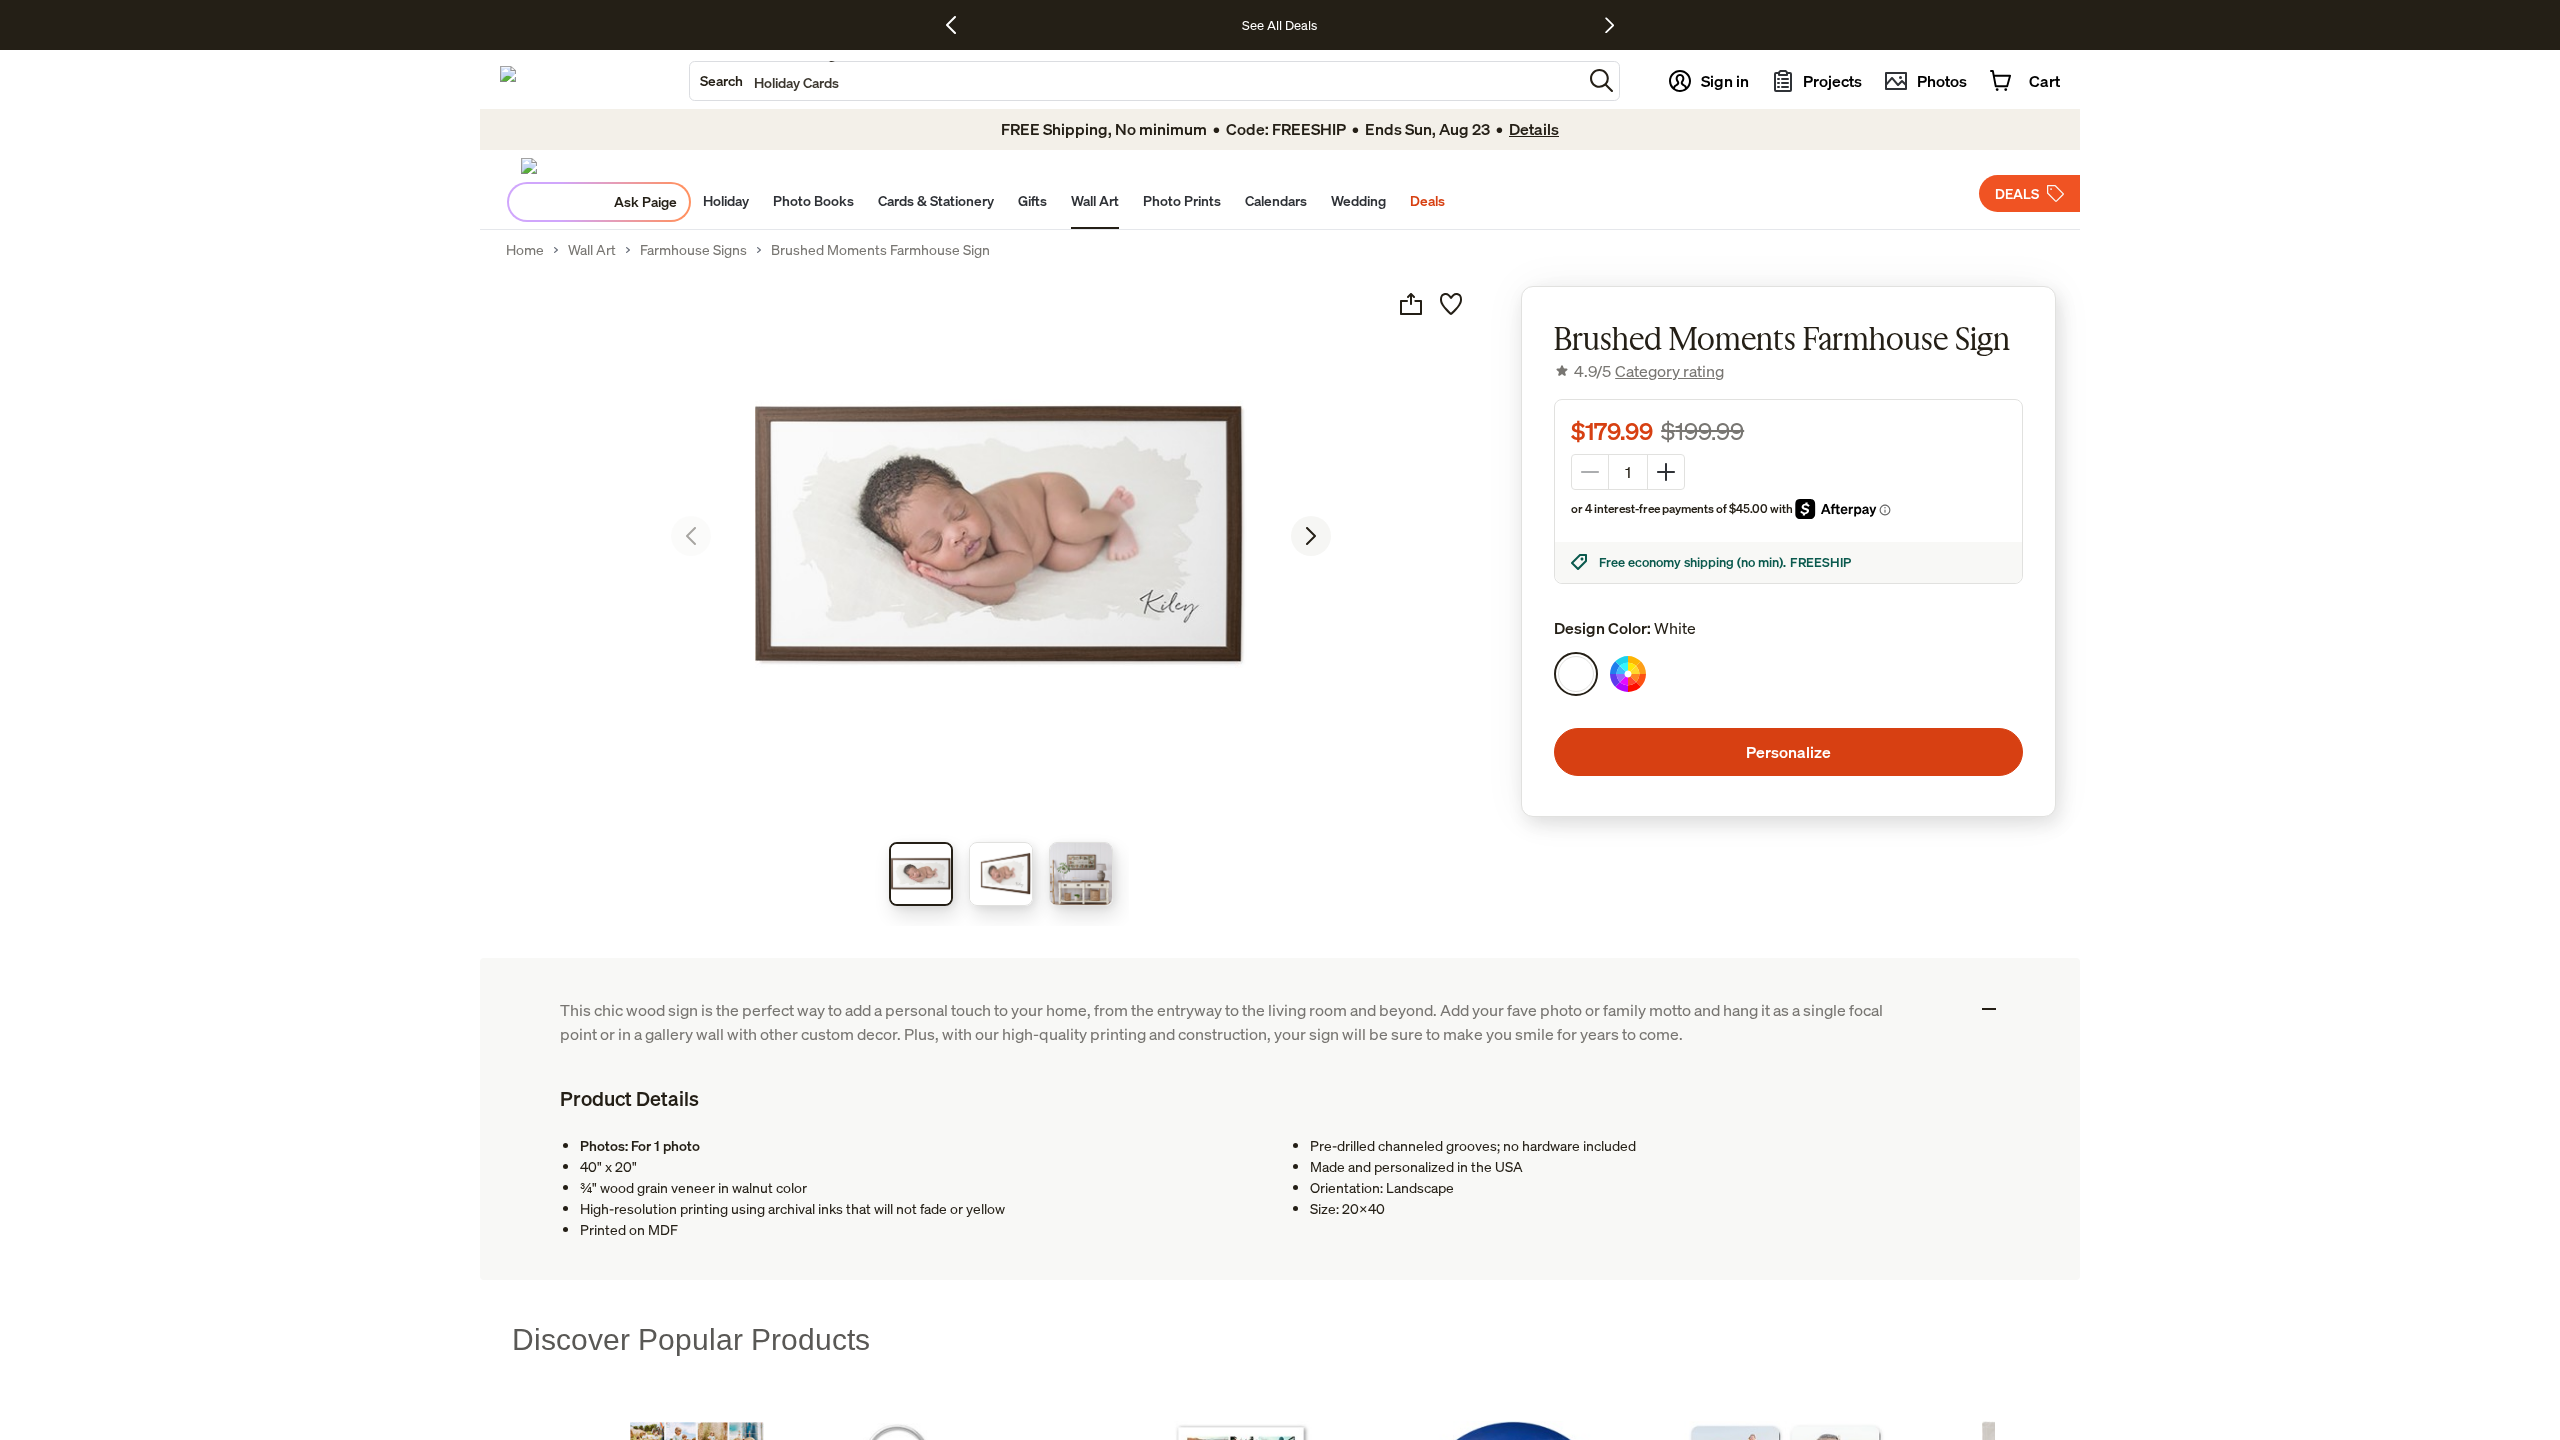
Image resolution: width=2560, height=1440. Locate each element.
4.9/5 (1649, 371)
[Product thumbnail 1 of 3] (921, 874)
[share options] (1411, 304)
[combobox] (1136, 81)
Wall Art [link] (592, 250)
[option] (1576, 674)
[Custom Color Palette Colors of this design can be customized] (1628, 674)
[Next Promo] (1609, 25)
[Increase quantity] (1666, 472)
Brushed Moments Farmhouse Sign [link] (880, 250)
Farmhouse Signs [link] (693, 250)
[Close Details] (1989, 1009)
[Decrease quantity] (1590, 472)
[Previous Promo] (958, 25)
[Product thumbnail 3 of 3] (1081, 874)
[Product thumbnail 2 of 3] (1001, 874)
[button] (1601, 80)
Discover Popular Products (691, 1339)
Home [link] (525, 250)
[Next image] (1311, 536)
